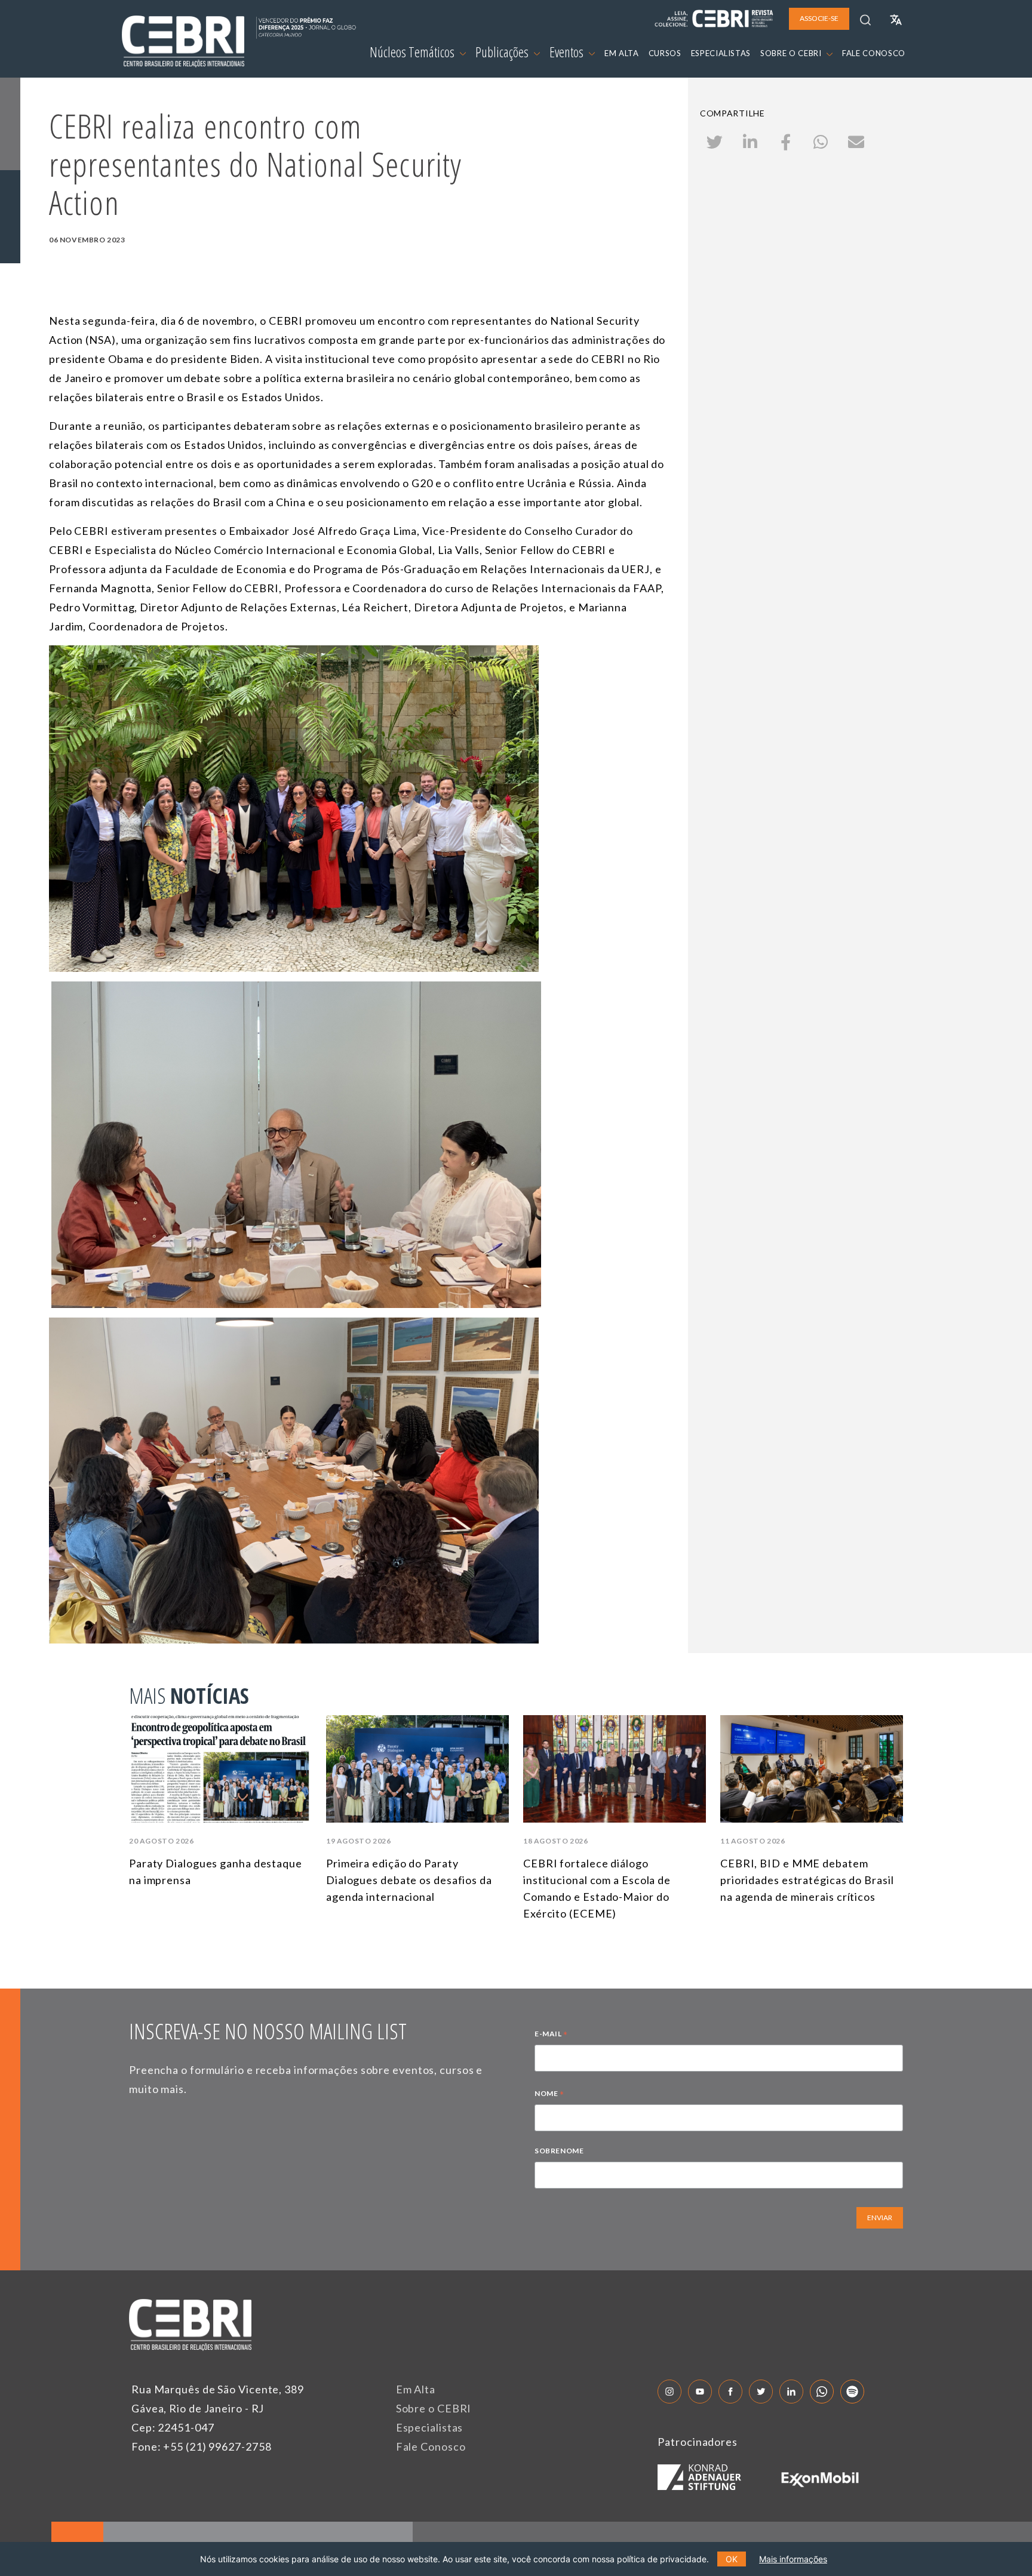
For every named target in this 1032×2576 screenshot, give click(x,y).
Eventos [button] (568, 52)
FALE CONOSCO (874, 53)
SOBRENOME (559, 2151)
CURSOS (665, 53)
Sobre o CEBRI (434, 2408)
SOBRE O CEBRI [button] (792, 53)
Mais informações (793, 2559)
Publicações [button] (503, 52)
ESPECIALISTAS (721, 53)
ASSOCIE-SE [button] (819, 18)
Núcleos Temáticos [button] (413, 52)
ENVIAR (880, 2218)
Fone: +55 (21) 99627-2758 (202, 2446)
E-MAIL (551, 2035)
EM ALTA (622, 53)
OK (732, 2559)
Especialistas (430, 2427)
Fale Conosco (431, 2446)
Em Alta (416, 2389)
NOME (549, 2095)
